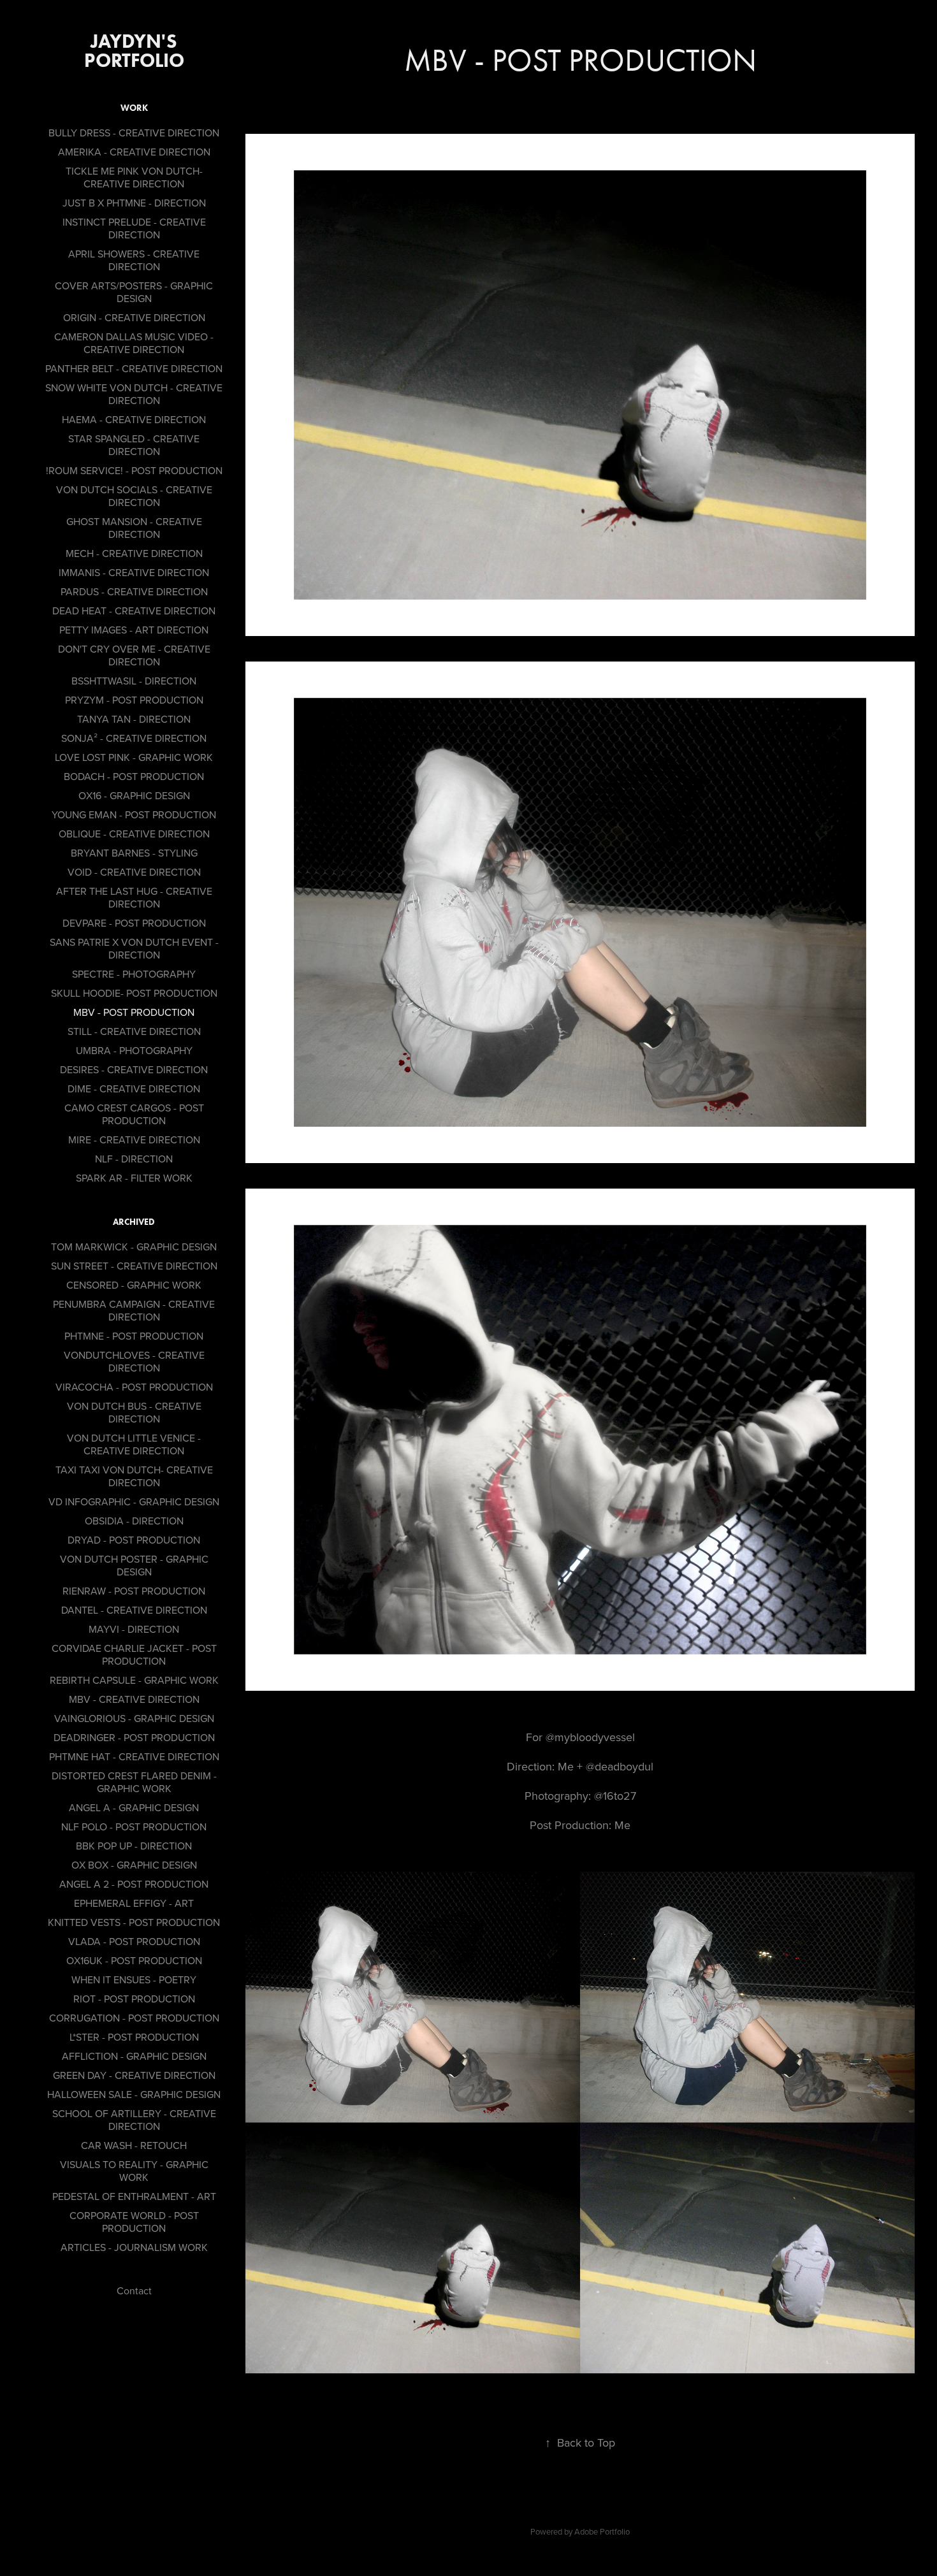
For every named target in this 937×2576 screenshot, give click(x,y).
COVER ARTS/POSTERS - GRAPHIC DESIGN (134, 292)
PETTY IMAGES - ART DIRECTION (134, 630)
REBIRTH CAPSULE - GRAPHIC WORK (134, 1680)
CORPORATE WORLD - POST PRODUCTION (134, 2222)
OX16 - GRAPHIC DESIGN (134, 795)
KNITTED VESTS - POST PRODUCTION (134, 1922)
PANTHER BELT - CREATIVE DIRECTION (134, 368)
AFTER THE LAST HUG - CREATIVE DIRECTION (134, 897)
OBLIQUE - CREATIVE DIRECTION (134, 834)
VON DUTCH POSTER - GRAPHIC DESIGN (134, 1565)
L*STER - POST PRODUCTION (134, 2037)
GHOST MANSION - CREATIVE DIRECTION (134, 528)
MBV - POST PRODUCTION (134, 1012)
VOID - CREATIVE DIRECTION (134, 872)
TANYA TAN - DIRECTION (134, 719)
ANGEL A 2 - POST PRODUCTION (134, 1884)
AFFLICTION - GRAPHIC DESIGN (134, 2056)
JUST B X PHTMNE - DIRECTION (134, 203)
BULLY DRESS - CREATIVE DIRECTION (134, 133)
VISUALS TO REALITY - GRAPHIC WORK (134, 2171)
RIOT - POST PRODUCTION (134, 1999)
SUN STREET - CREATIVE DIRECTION (134, 1266)
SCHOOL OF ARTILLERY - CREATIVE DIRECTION (134, 2120)
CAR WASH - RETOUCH (134, 2145)
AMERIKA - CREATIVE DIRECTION (134, 152)
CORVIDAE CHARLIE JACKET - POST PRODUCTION (134, 1654)
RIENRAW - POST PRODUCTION (134, 1591)
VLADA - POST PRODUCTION (134, 1941)
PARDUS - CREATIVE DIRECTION (134, 591)
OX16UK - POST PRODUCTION (134, 1960)
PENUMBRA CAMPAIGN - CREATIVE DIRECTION (134, 1310)
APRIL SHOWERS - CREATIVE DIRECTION (134, 260)
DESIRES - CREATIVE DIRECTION (134, 1069)
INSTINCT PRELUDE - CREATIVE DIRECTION (134, 228)
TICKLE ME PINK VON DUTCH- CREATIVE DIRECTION (134, 177)
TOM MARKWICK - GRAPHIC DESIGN (134, 1247)
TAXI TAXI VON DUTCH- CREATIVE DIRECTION (134, 1476)
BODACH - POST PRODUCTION (134, 776)
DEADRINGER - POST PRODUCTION (134, 1737)
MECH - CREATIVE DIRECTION (134, 553)
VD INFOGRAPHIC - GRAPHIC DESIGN (134, 1501)
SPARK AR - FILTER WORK (134, 1178)
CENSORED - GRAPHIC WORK (134, 1285)
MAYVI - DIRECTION (134, 1629)
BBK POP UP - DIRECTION (134, 1846)
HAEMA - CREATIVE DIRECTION (134, 419)
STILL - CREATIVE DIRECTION (134, 1031)
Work (134, 108)
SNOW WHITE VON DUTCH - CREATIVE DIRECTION (134, 394)
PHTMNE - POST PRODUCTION (134, 1336)
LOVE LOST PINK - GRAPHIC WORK (134, 757)
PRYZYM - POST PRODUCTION (134, 700)
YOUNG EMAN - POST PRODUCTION (134, 814)
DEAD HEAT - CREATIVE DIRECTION (134, 611)
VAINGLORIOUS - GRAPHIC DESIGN (134, 1718)
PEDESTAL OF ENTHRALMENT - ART (134, 2196)
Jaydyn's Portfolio (134, 51)
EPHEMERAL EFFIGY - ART (134, 1903)
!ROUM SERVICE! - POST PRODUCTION (134, 470)
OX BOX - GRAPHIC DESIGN (134, 1865)
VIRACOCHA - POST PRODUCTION (134, 1387)
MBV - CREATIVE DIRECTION (134, 1699)
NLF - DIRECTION (134, 1159)
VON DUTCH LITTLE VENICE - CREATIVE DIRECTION (134, 1444)
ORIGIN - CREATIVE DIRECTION (134, 317)
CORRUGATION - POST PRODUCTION (134, 2018)
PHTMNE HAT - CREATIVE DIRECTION (134, 1756)
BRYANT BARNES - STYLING (134, 853)
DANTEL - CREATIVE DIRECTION (134, 1610)
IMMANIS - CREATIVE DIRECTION (134, 572)
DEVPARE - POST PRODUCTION (134, 923)
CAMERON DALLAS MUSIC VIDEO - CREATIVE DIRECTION (134, 343)
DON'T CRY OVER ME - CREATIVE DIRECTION (134, 655)
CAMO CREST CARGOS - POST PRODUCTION (134, 1114)
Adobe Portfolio (602, 2531)
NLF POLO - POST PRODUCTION (134, 1827)
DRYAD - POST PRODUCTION (134, 1540)
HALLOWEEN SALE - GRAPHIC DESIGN (134, 2094)
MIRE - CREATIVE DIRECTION (134, 1140)
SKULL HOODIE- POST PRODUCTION (134, 993)
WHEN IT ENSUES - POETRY (134, 1979)
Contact (134, 2290)
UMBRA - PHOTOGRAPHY (134, 1050)
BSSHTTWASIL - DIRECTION (134, 681)
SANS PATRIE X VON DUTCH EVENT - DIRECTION (134, 948)
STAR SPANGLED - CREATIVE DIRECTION (134, 445)
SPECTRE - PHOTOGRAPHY (134, 974)
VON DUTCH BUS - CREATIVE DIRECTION (134, 1412)
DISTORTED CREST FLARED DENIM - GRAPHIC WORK (134, 1782)
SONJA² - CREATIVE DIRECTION (134, 738)
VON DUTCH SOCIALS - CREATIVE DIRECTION (134, 496)
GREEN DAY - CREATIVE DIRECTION (134, 2075)
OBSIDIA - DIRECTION (134, 1521)
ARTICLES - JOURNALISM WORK (134, 2247)
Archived (134, 1222)
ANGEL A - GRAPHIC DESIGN (134, 1807)
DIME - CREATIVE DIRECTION (134, 1089)
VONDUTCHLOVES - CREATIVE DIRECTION (134, 1361)
